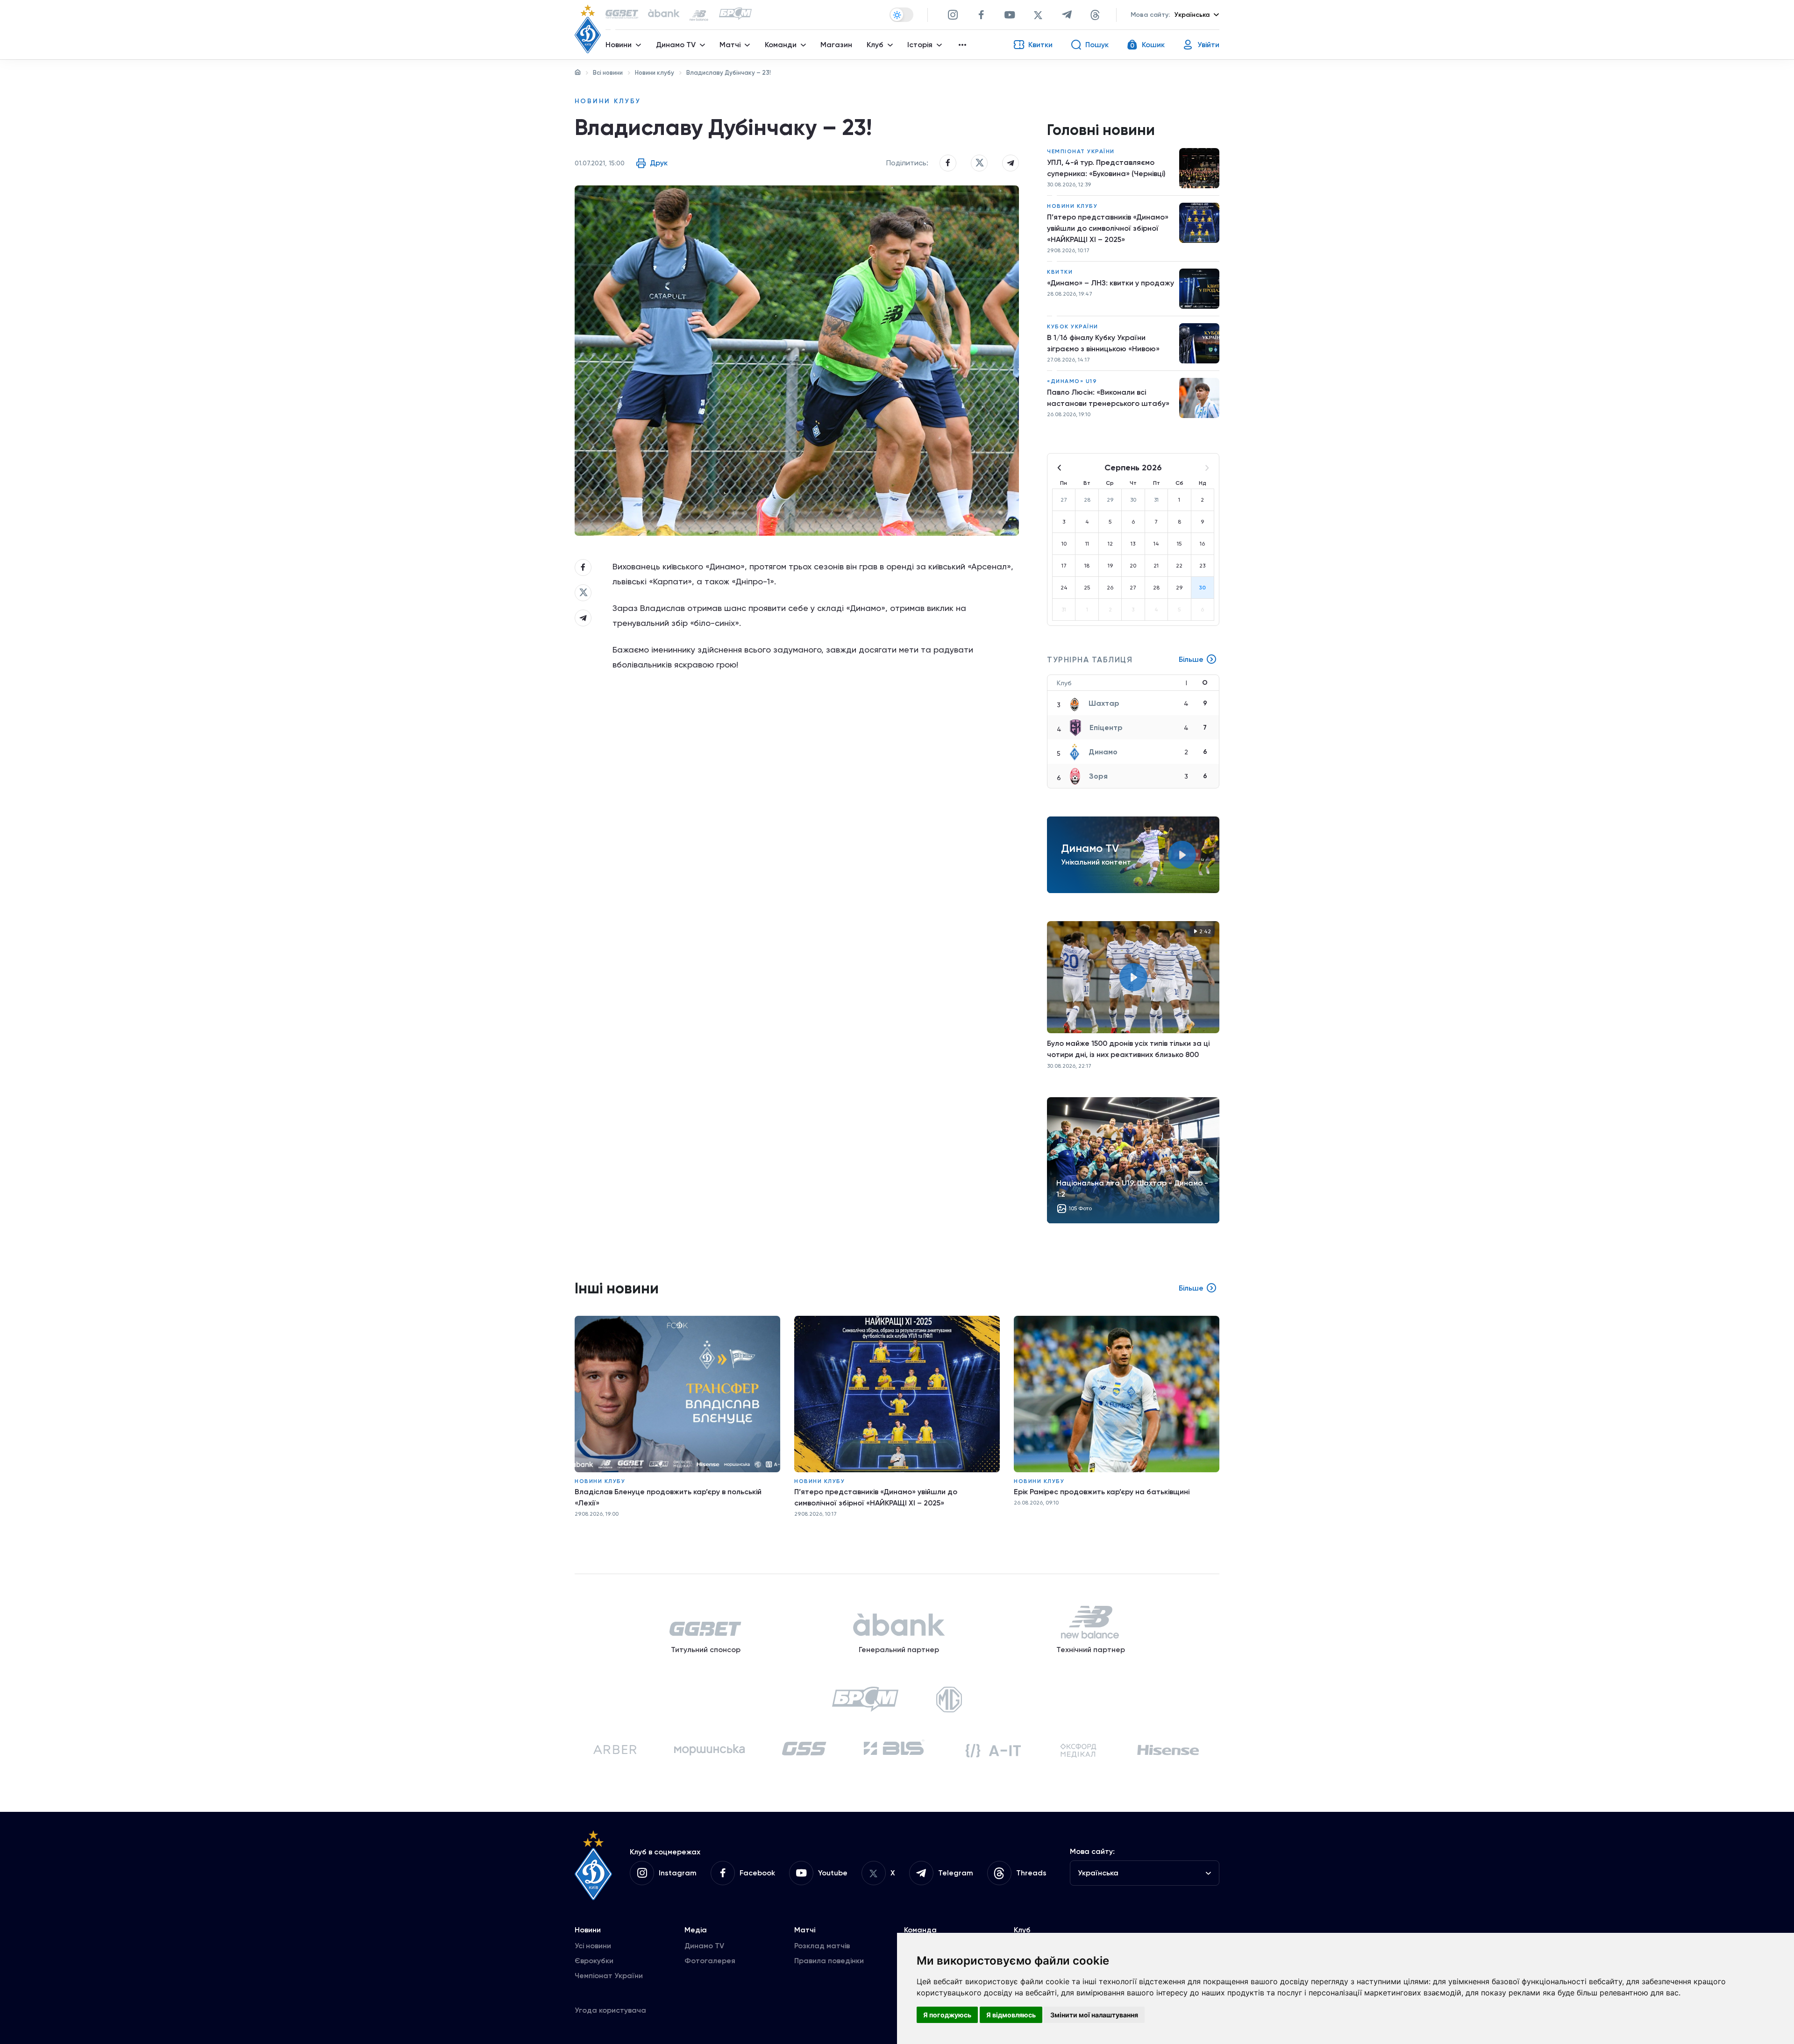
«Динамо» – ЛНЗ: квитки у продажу (1111, 283)
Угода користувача (610, 2010)
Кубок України (1073, 326)
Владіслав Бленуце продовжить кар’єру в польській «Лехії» (668, 1497)
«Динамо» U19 (1072, 381)
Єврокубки (594, 1961)
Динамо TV (704, 1946)
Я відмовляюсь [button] (1011, 2015)
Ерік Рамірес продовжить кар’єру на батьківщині (1102, 1492)
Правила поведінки (829, 1961)
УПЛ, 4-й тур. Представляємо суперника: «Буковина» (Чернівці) (1106, 168)
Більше (1191, 659)
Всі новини (608, 73)
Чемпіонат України (1081, 151)
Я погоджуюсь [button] (947, 2015)
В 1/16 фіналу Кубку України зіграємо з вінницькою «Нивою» (1103, 343)
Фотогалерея (710, 1961)
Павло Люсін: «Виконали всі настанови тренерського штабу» (1108, 398)
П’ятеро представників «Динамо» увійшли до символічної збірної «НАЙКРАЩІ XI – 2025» (1108, 228)
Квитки (1060, 272)
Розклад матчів (822, 1946)
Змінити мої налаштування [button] (1094, 2015)
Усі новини (593, 1946)
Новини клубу (655, 73)
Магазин (836, 45)
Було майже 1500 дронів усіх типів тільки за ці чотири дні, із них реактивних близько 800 (1128, 1049)
